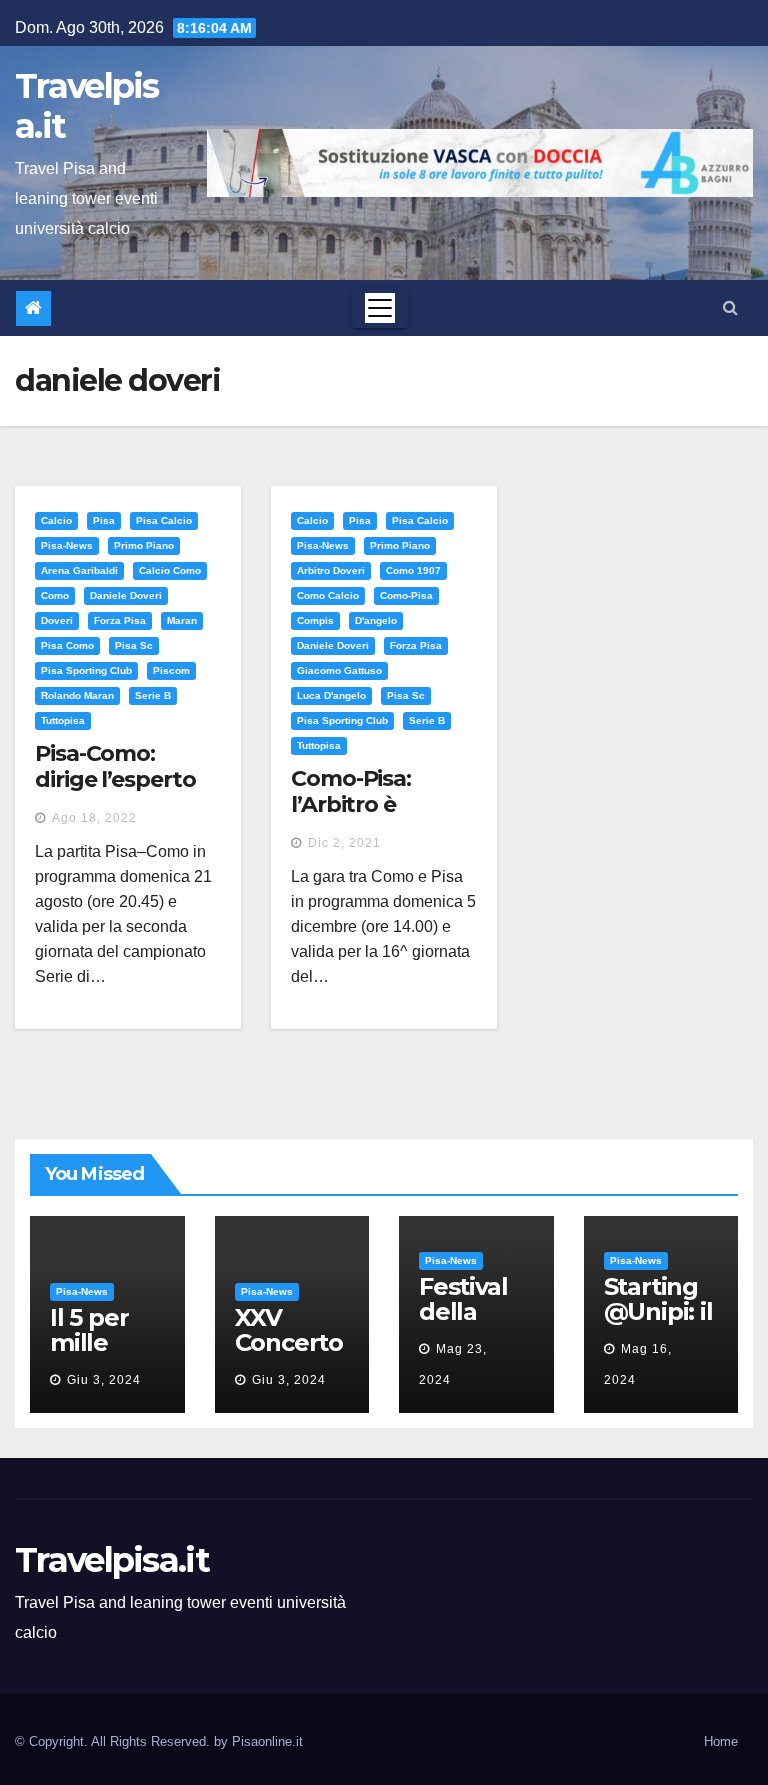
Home (721, 1741)
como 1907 (413, 570)
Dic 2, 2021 (344, 843)
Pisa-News (67, 545)
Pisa (104, 520)
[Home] (33, 308)
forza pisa (120, 620)
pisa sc (134, 645)
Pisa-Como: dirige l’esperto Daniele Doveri (115, 780)
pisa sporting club (86, 670)
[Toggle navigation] (380, 308)
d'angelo (376, 620)
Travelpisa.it (87, 106)
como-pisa (406, 595)
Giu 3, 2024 (104, 1380)
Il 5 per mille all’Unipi (97, 1342)
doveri (57, 620)
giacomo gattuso (339, 670)
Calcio (56, 520)
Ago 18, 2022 (94, 818)
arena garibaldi (79, 570)
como (55, 595)
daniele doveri (126, 595)
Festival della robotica (467, 1311)
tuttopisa (63, 720)
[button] (730, 307)
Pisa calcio (164, 520)
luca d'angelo (331, 695)
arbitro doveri (331, 570)
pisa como (67, 645)
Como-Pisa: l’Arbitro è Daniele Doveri (369, 805)
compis (315, 620)
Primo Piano (144, 545)
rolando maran (77, 695)
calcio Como (170, 570)
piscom (171, 670)
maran (182, 620)
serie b (153, 695)
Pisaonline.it (267, 1741)
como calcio (328, 595)
